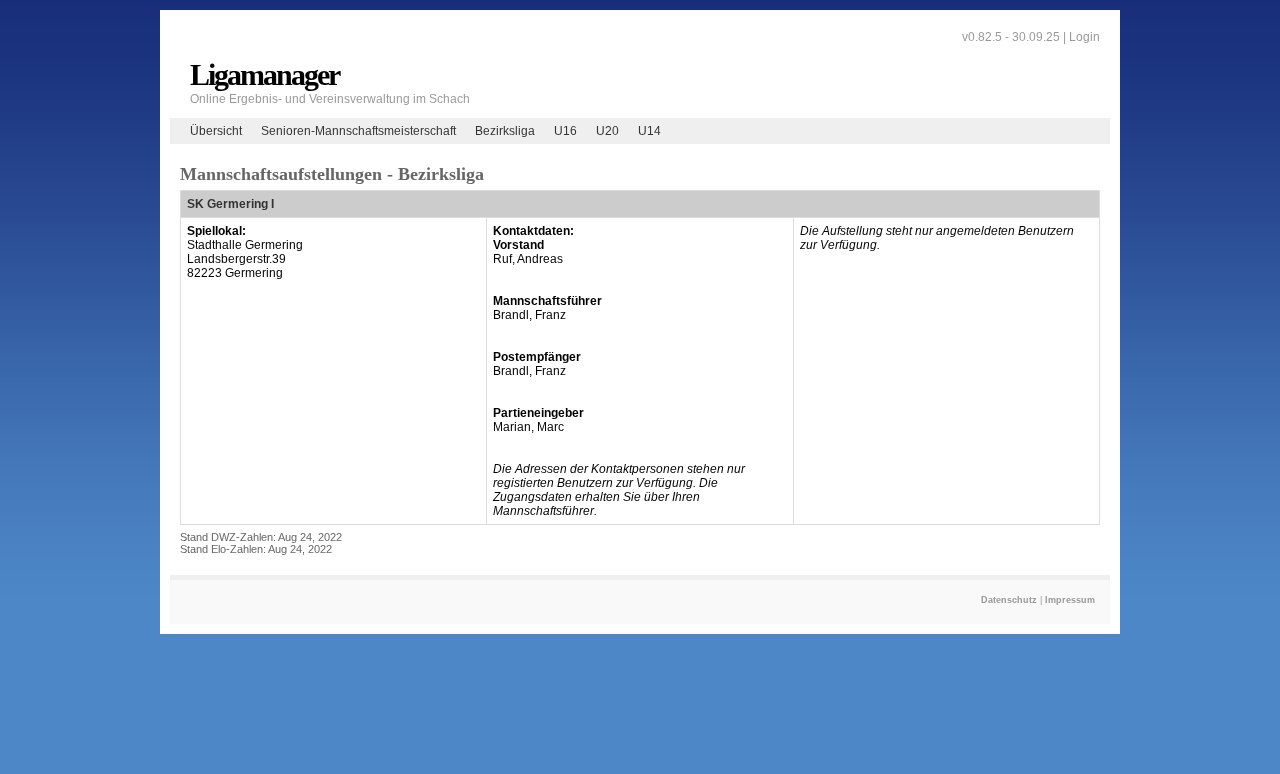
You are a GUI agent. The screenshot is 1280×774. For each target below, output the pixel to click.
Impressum (1070, 600)
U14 (649, 131)
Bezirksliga (505, 131)
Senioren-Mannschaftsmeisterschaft (358, 131)
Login (1084, 37)
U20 (607, 131)
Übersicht (216, 131)
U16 (565, 131)
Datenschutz (1009, 600)
